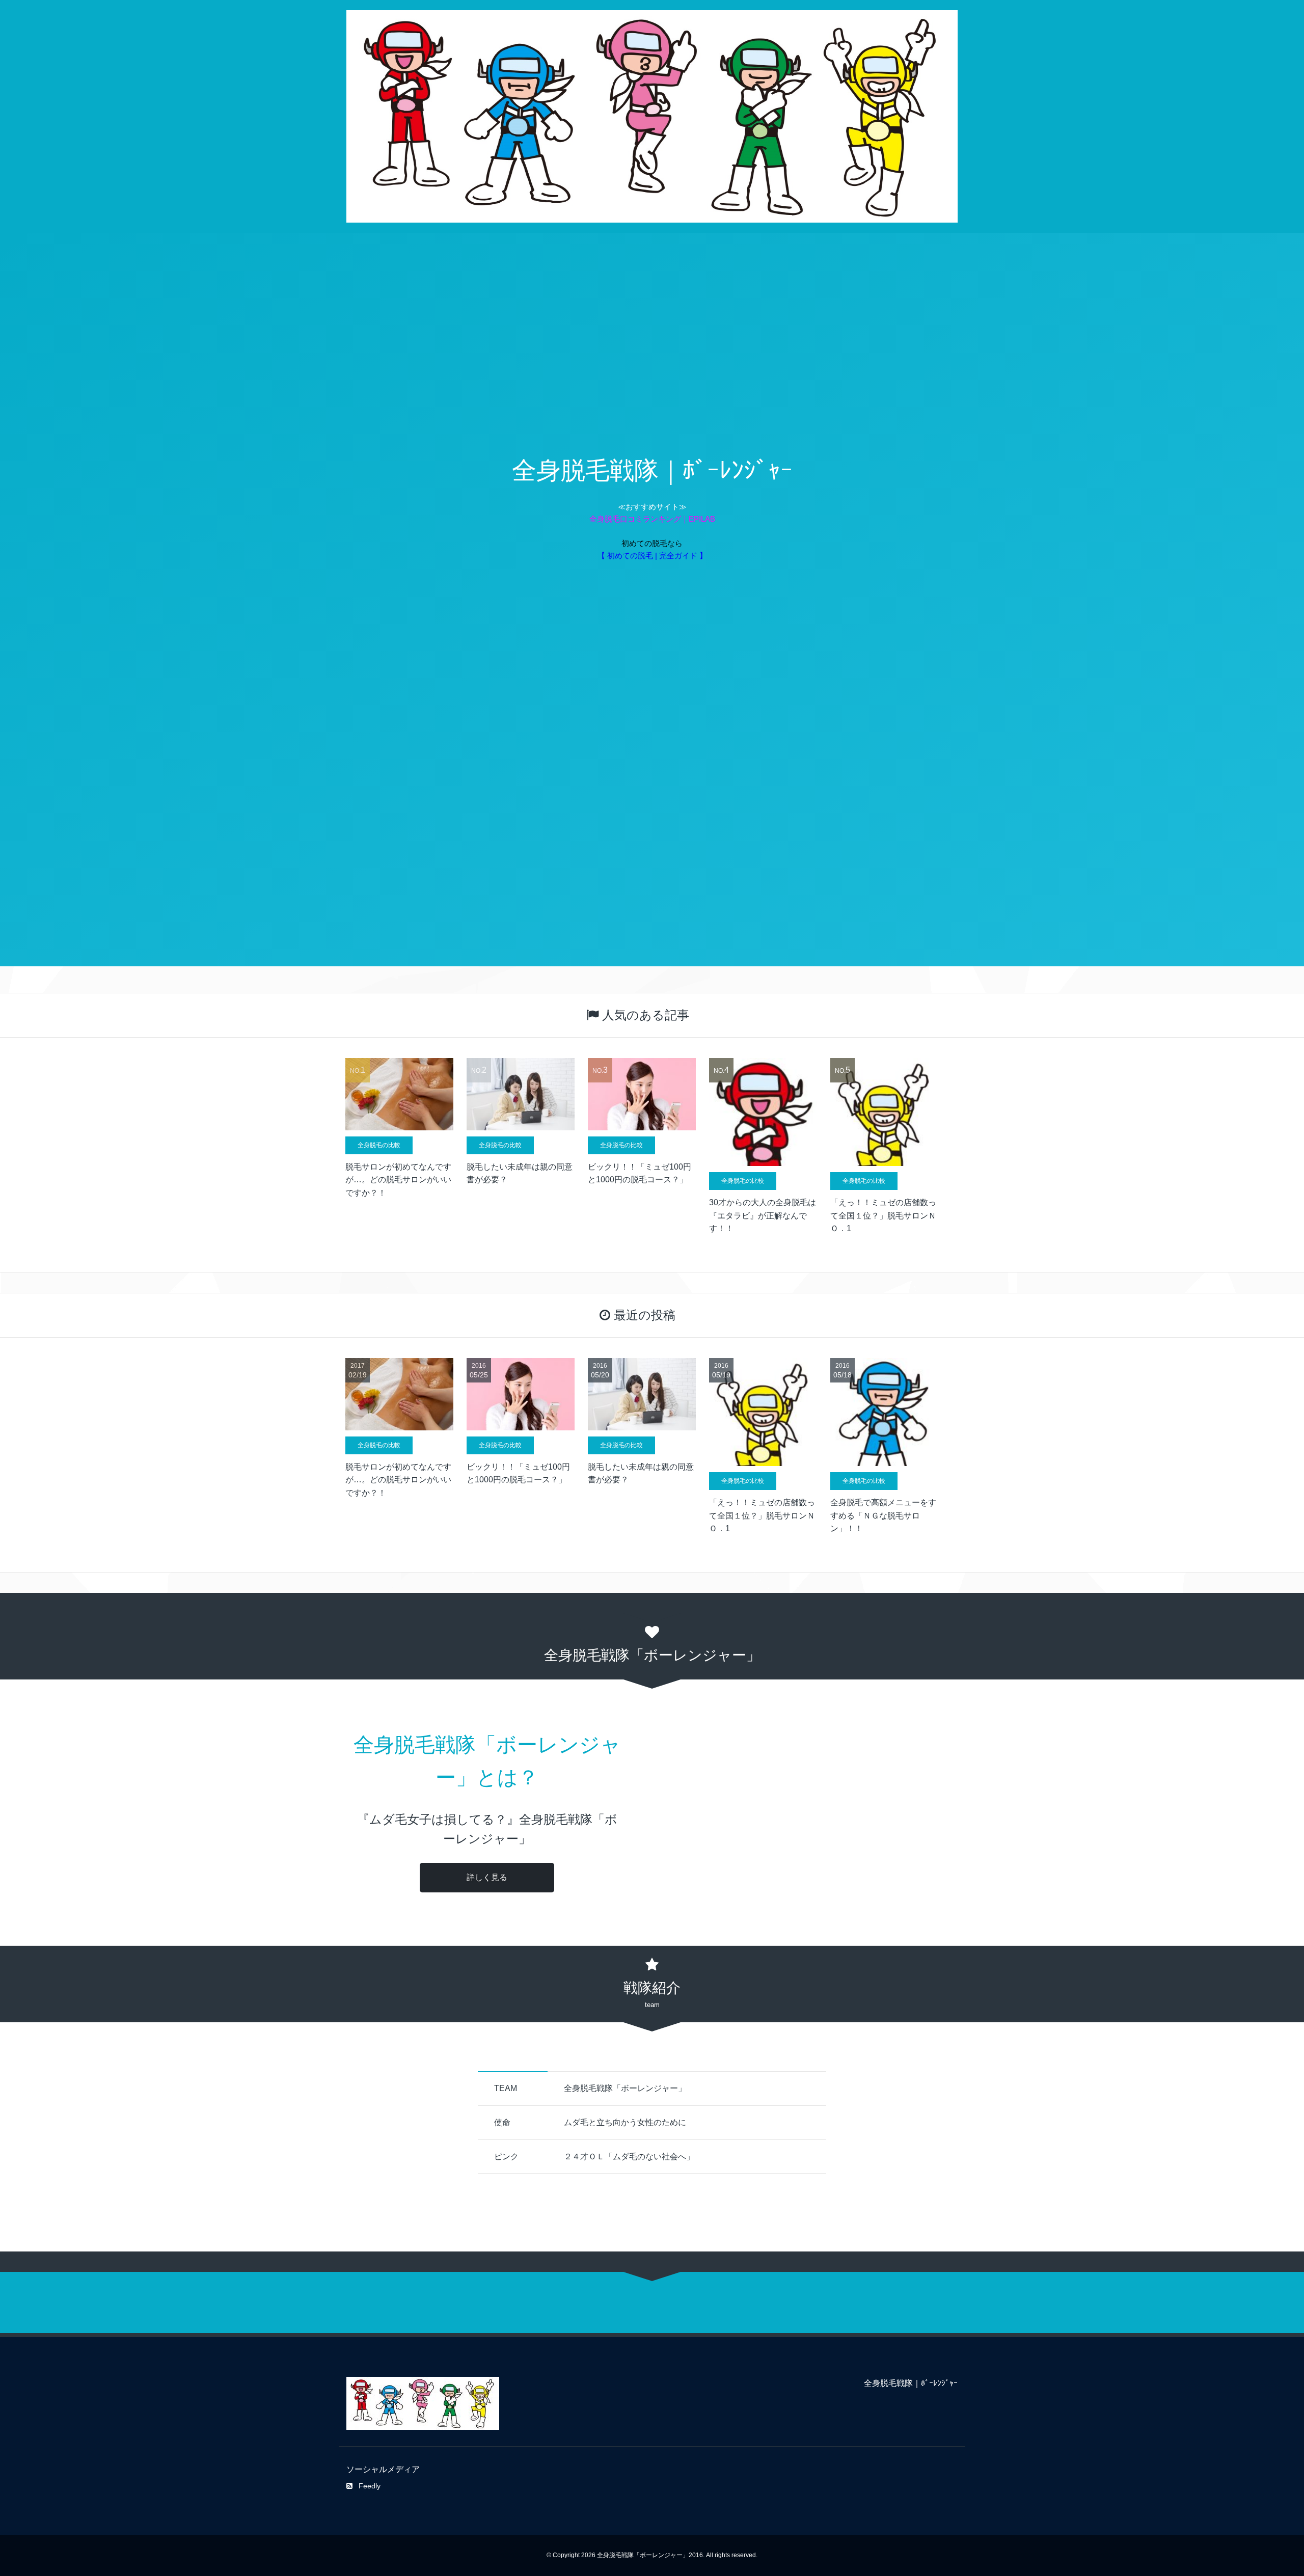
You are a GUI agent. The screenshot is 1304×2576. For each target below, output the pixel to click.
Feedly (370, 2486)
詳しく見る (487, 1877)
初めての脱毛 (644, 543)
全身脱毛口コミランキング (635, 519)
